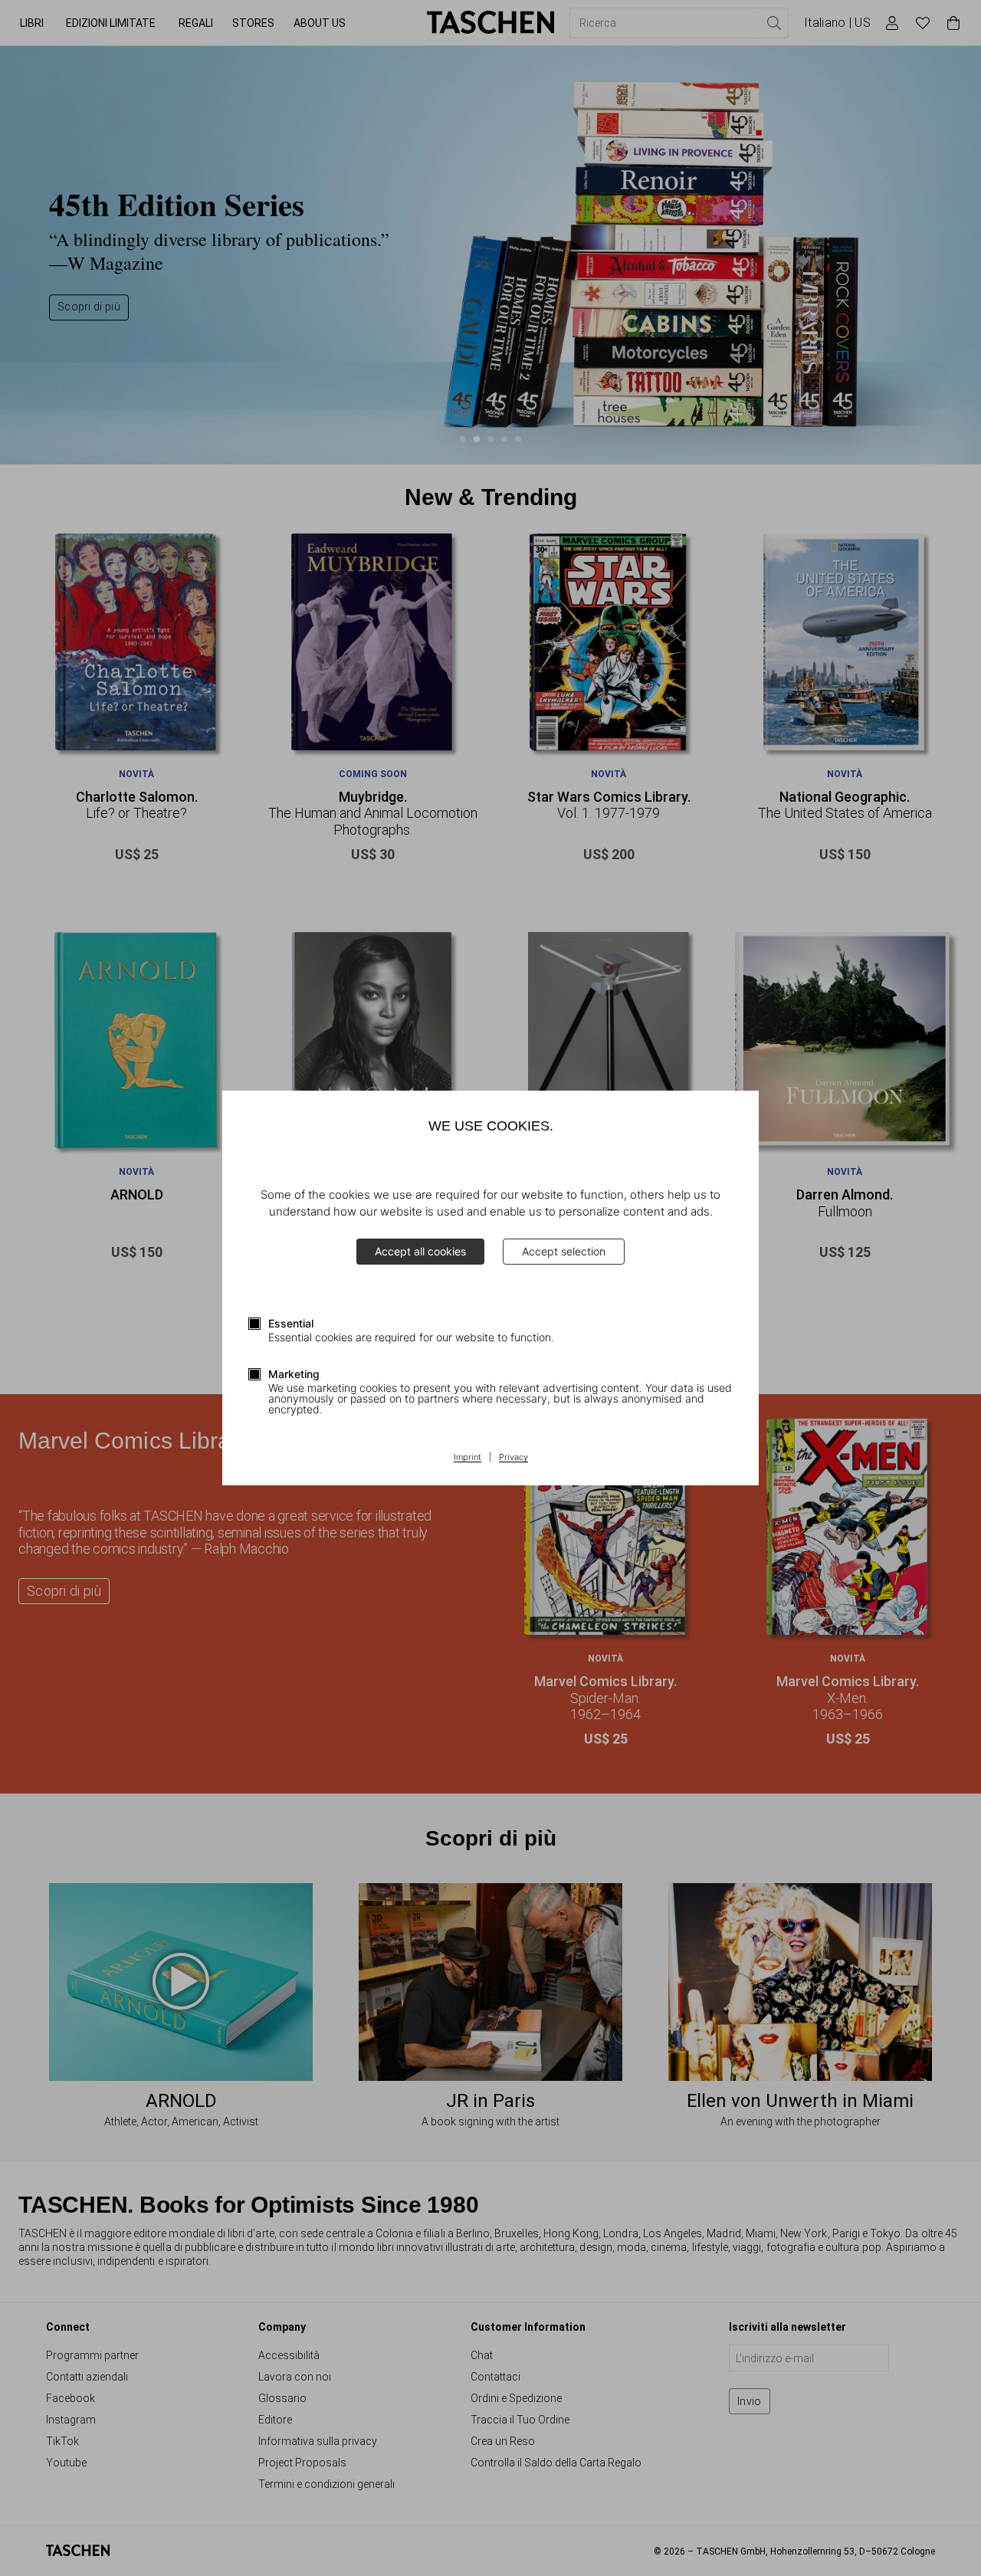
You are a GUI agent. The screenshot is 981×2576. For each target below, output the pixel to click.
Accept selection (564, 1251)
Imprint (468, 1458)
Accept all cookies (420, 1251)
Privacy (513, 1458)
